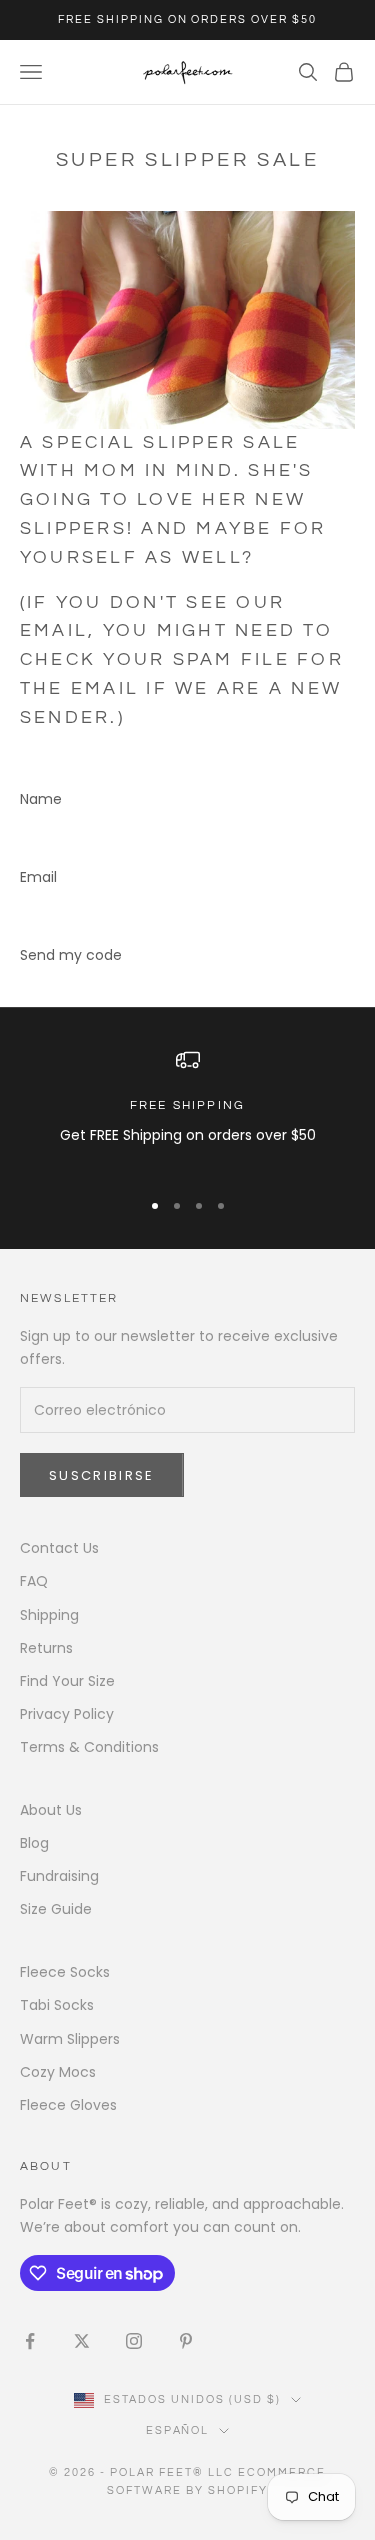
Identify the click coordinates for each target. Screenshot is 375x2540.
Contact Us (59, 1548)
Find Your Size (67, 1681)
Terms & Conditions (89, 1747)
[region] (187, 1109)
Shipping (49, 1615)
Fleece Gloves (68, 2105)
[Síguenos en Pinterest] (186, 2341)
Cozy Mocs (58, 2072)
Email (38, 877)
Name (41, 799)
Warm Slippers (70, 2039)
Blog (34, 1843)
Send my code (71, 955)
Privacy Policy (67, 1714)
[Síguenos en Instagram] (134, 2341)
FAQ (34, 1581)
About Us (51, 1810)
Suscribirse (102, 1475)
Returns (46, 1648)
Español (178, 2430)
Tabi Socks (57, 2005)
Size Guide (56, 1909)
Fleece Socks (65, 1972)
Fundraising (59, 1876)
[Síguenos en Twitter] (82, 2341)
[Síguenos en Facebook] (30, 2341)
